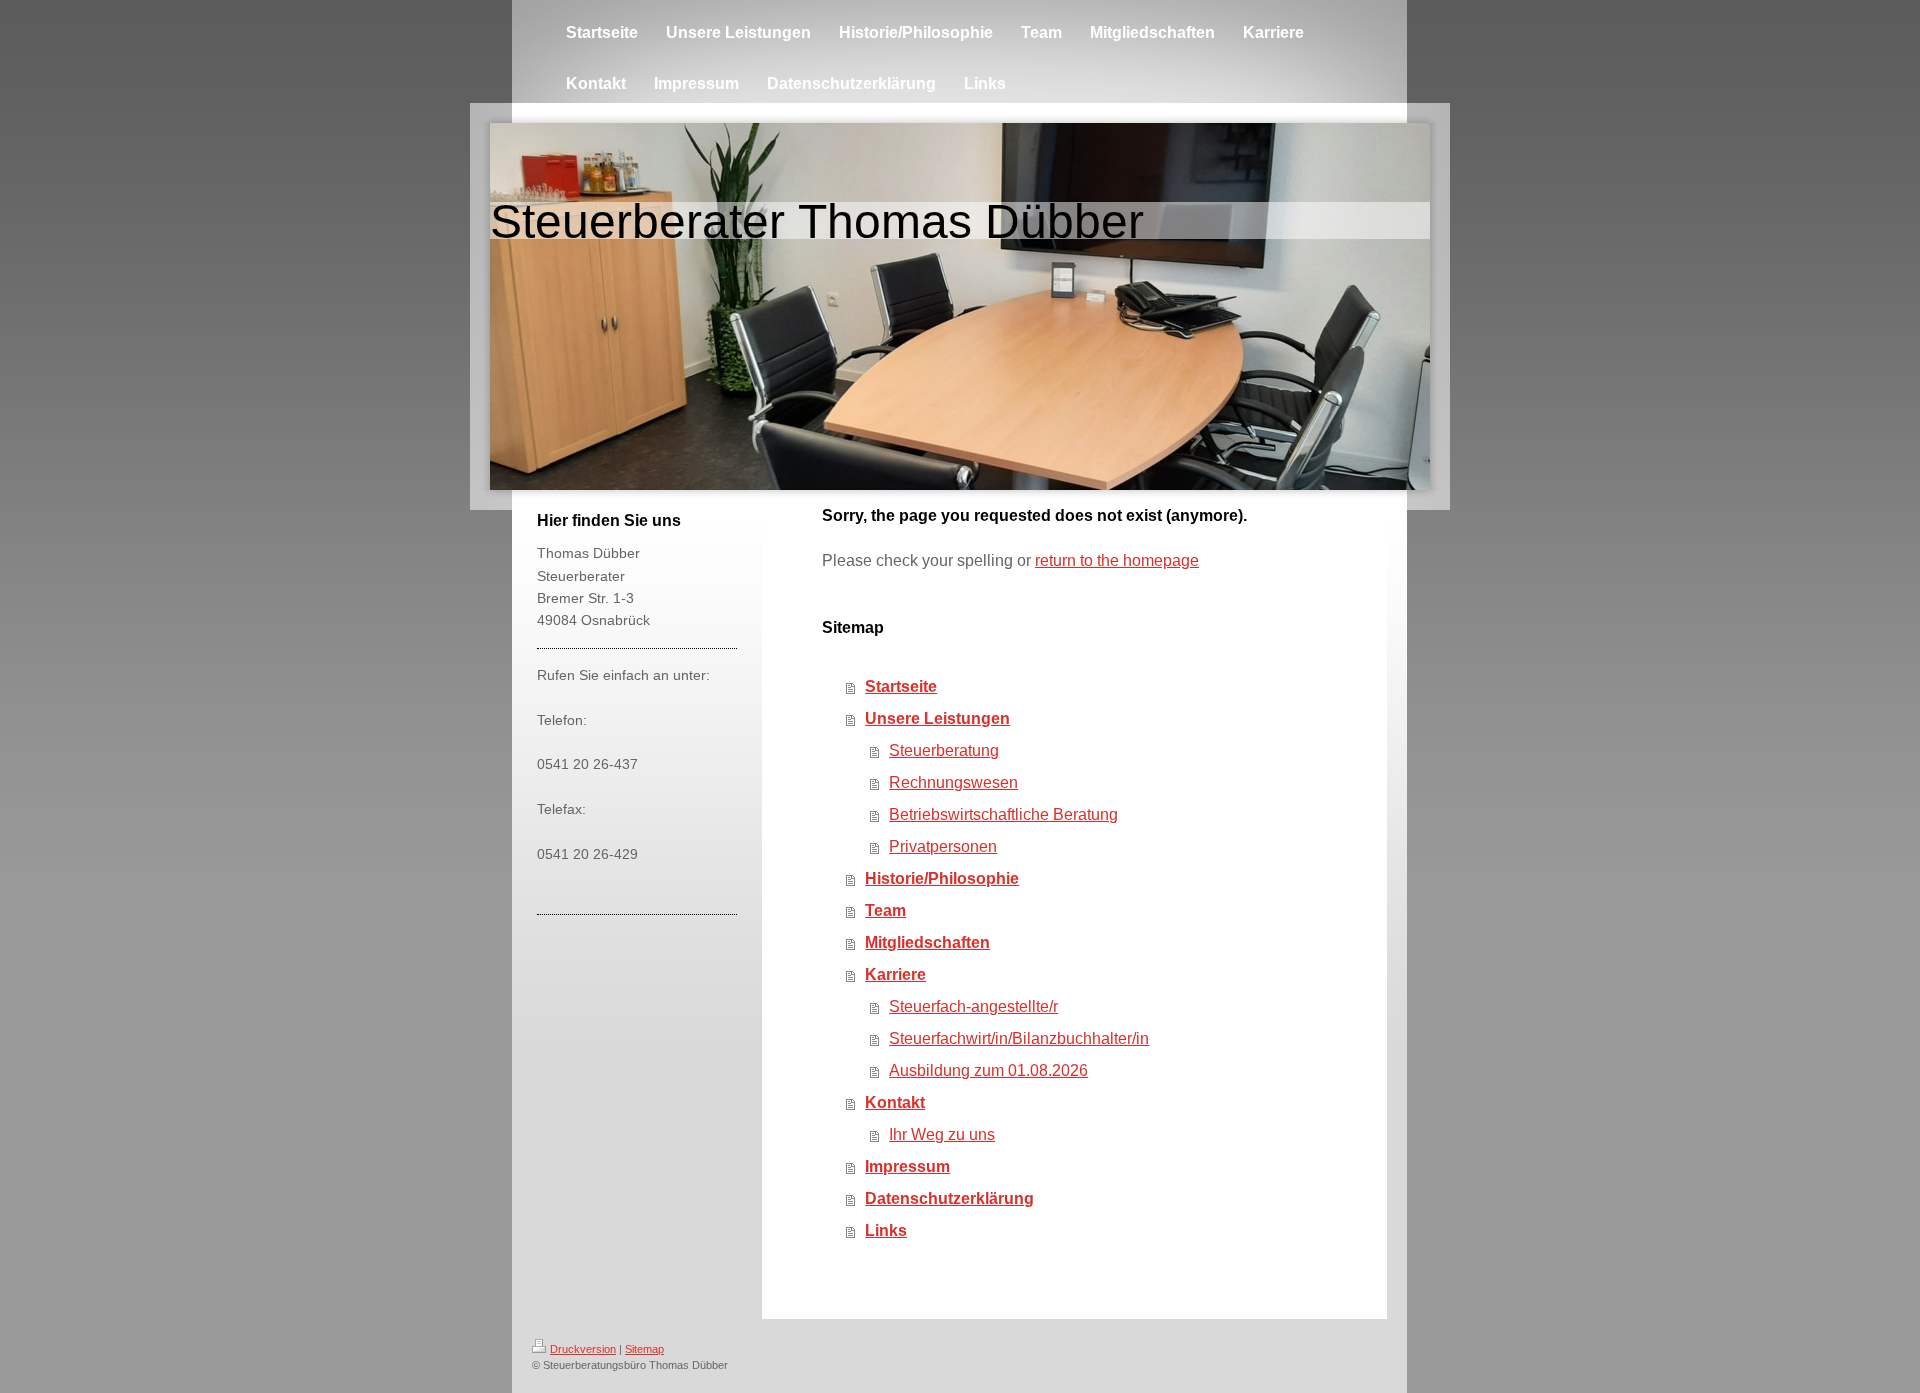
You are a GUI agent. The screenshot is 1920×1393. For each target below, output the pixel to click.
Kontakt (895, 1102)
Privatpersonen (943, 846)
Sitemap (644, 1349)
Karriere (895, 974)
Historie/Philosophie (942, 878)
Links (886, 1230)
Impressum (907, 1166)
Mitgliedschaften (927, 942)
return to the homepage (1117, 560)
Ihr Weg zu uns (942, 1134)
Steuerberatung (944, 750)
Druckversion (583, 1349)
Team (885, 910)
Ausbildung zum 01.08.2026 (988, 1070)
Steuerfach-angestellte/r (973, 1006)
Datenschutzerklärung (949, 1198)
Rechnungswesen (953, 782)
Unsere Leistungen (937, 718)
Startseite (901, 686)
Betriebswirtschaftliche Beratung (1003, 814)
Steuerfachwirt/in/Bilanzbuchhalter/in (1019, 1038)
